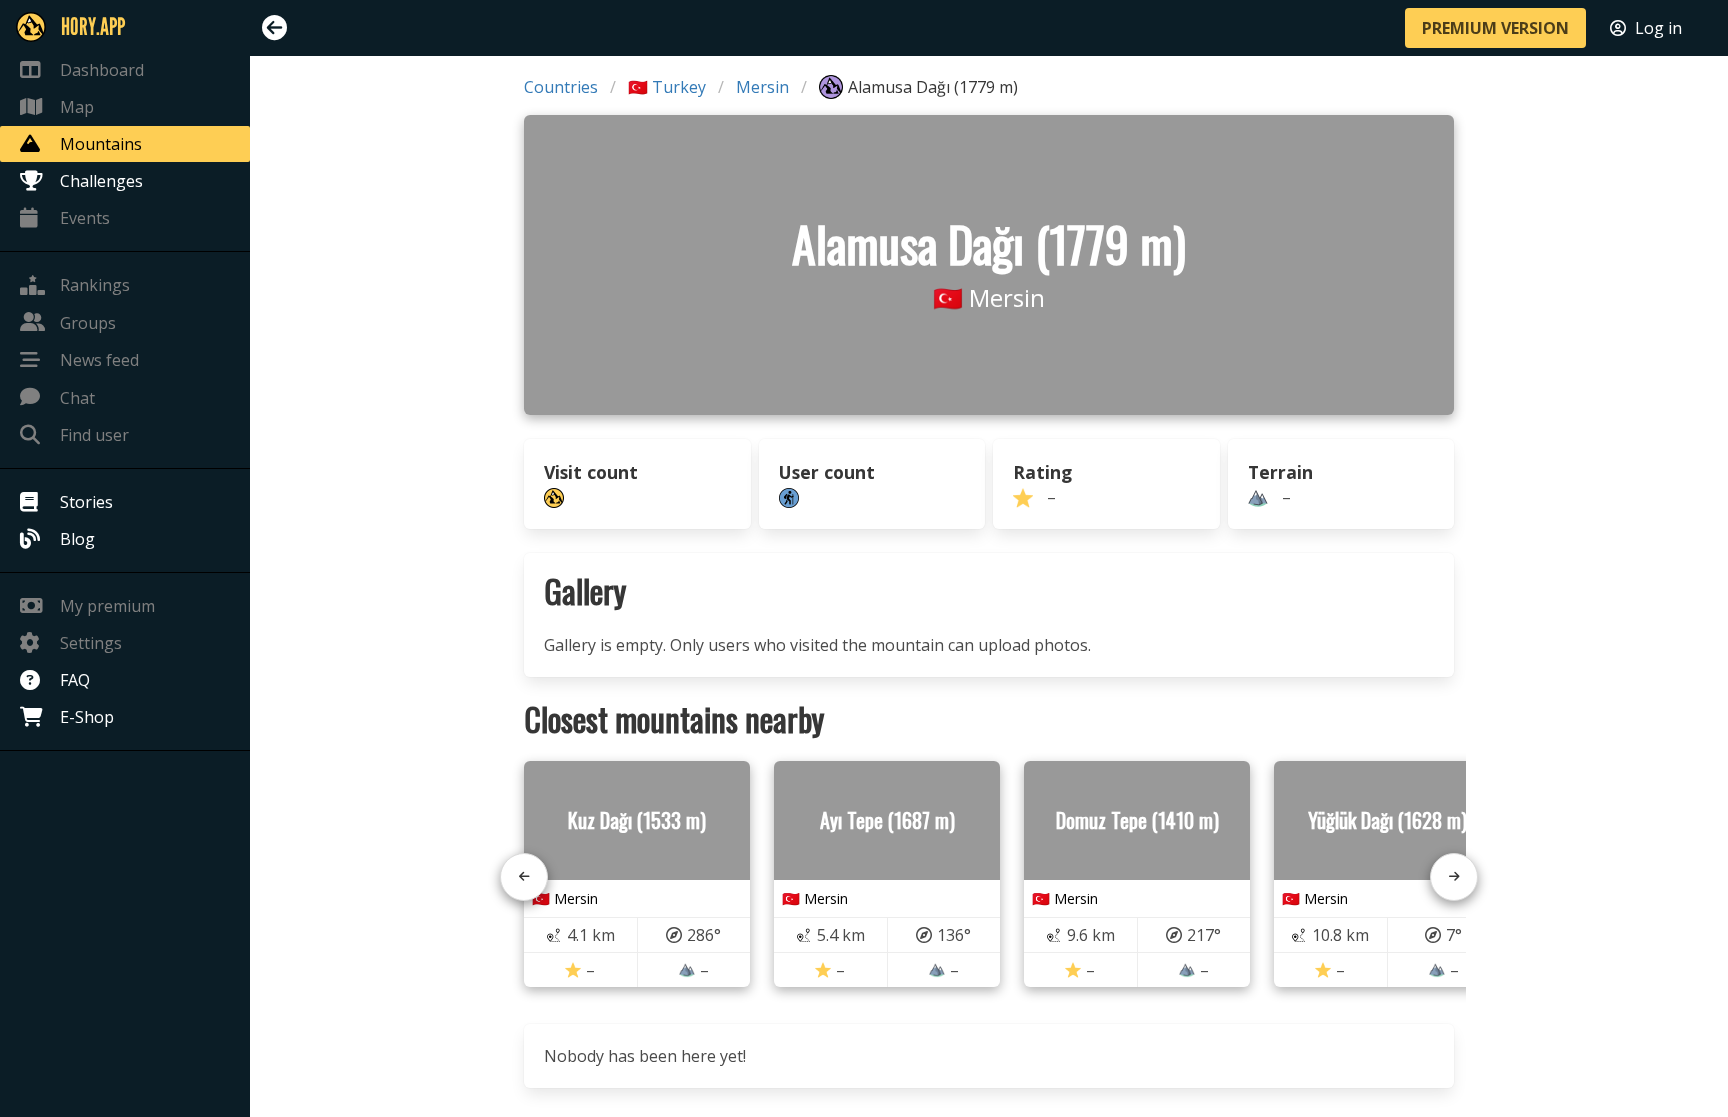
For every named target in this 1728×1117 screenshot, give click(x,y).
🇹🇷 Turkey (667, 87)
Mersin (762, 87)
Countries (561, 87)
